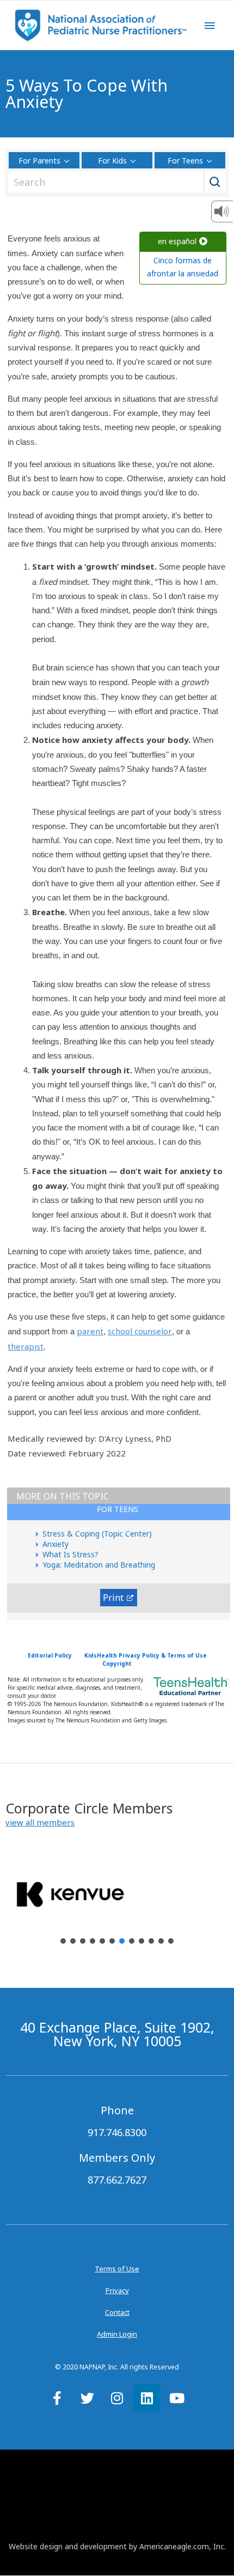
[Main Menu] (210, 26)
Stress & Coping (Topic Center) (97, 1534)
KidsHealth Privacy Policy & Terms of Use (146, 1655)
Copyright (117, 1664)
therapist (26, 1346)
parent (90, 1331)
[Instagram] (117, 2398)
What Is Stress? (70, 1554)
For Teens (185, 161)
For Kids (112, 161)
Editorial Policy (50, 1655)
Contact (117, 2312)
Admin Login (117, 2334)
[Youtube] (177, 2398)
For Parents (39, 161)
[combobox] (114, 182)
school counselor (140, 1331)
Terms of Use (117, 2269)
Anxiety (56, 1544)
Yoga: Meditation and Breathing (99, 1565)
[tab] (119, 1512)
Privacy (117, 2290)
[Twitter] (87, 2398)
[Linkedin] (147, 2398)
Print (113, 1598)
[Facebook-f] (57, 2398)
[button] (40, 1822)
